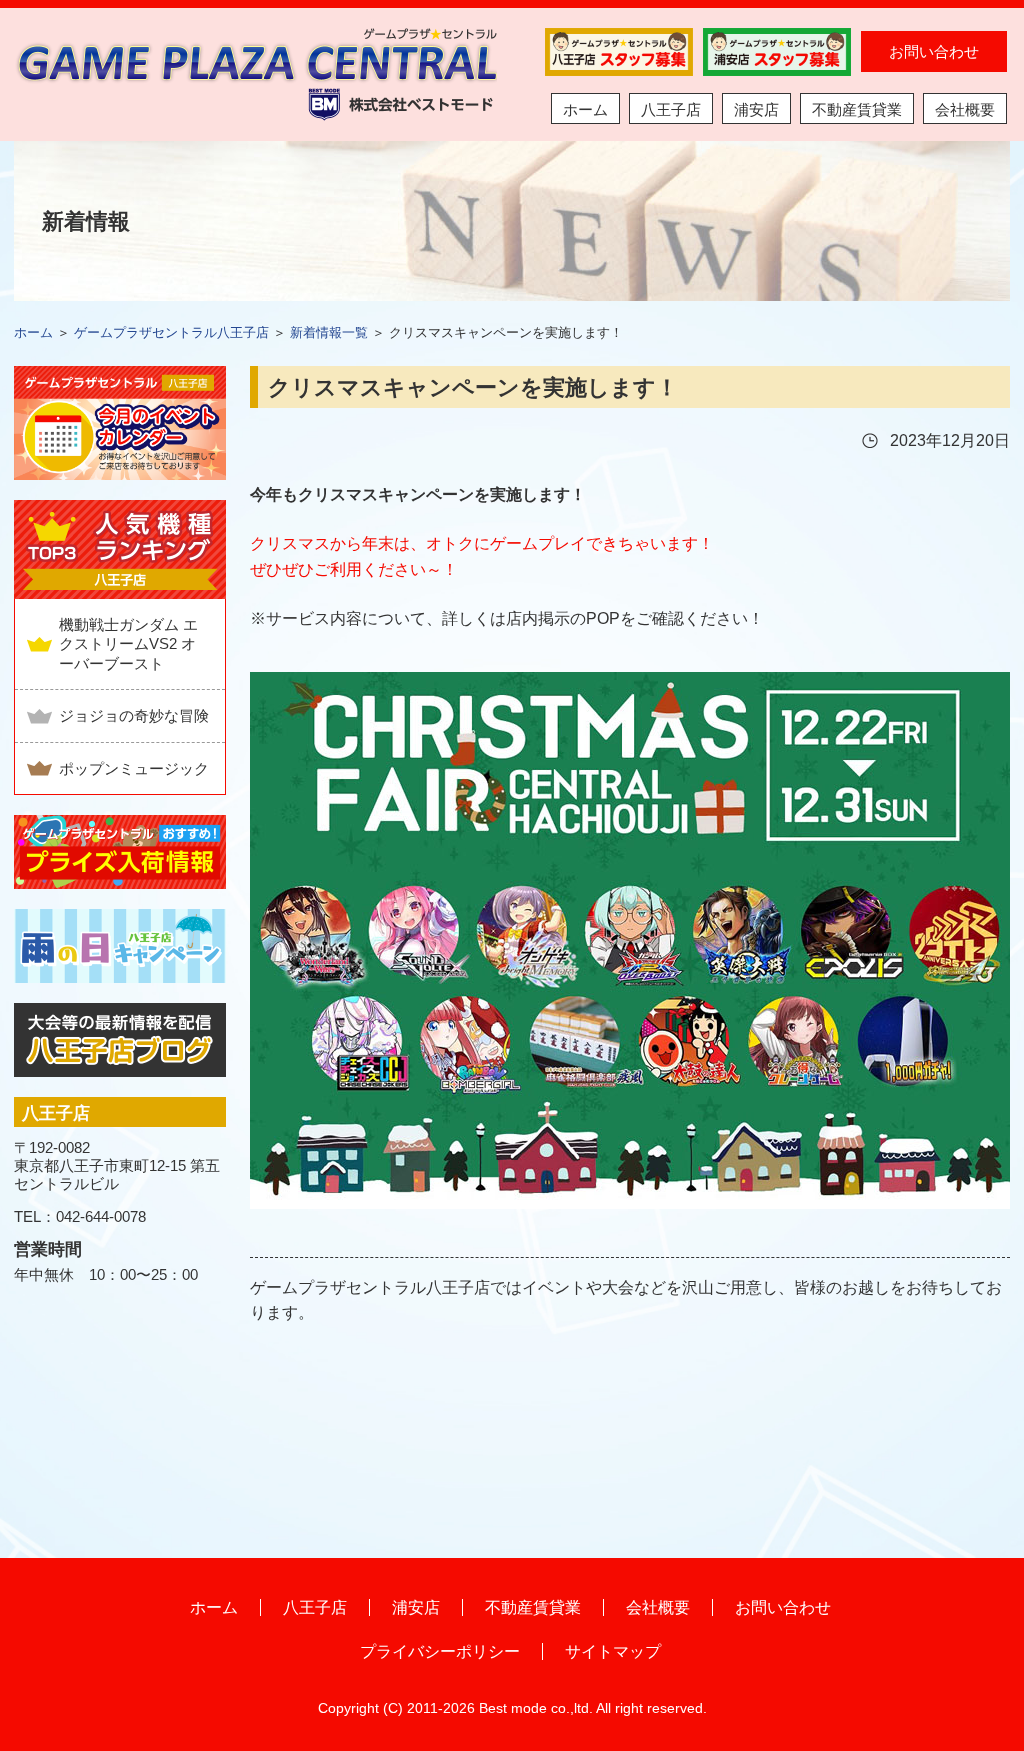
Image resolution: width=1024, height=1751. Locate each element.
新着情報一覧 (329, 332)
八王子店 (671, 109)
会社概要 (965, 109)
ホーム (585, 109)
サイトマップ (613, 1651)
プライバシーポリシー (440, 1651)
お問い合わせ (934, 51)
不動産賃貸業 (857, 109)
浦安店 (756, 109)
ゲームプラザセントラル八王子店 (171, 332)
